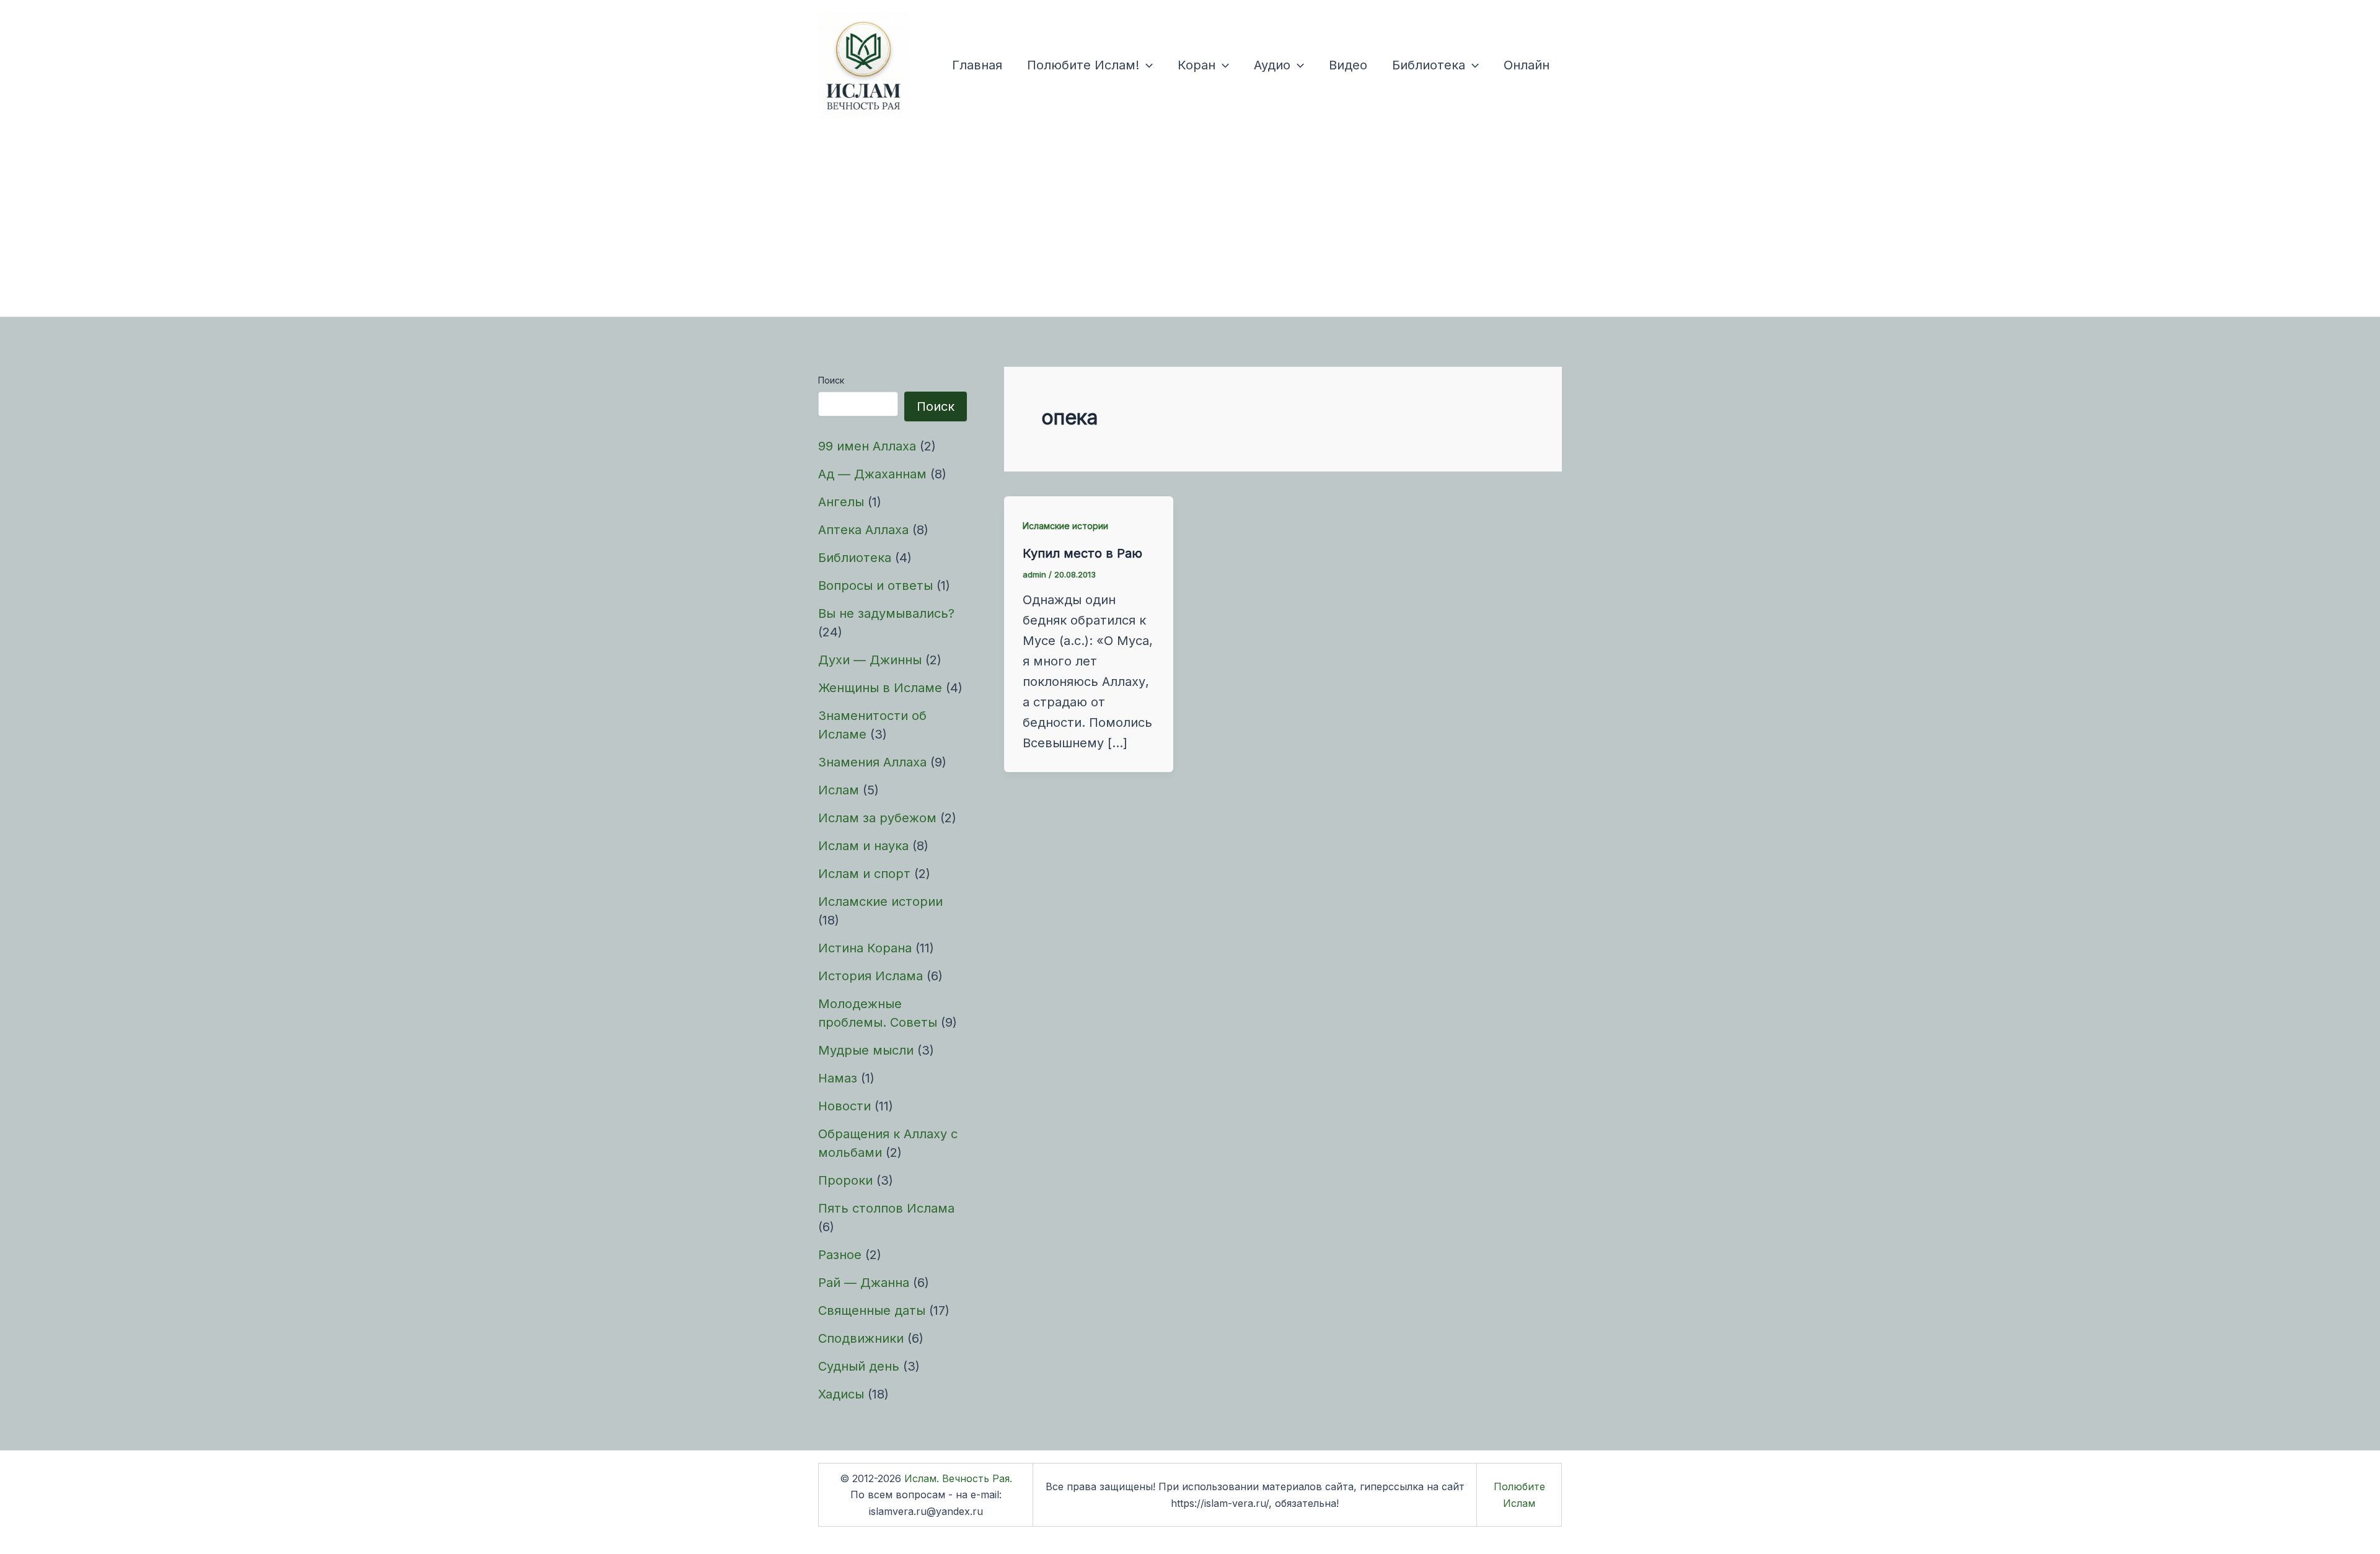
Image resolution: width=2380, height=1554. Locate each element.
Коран (1197, 65)
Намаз (838, 1078)
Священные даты (872, 1310)
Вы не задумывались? (886, 613)
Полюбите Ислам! (1083, 65)
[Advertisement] (1190, 224)
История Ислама (870, 976)
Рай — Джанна (864, 1283)
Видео (1348, 65)
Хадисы (841, 1394)
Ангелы (841, 502)
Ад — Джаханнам (872, 474)
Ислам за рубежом (877, 818)
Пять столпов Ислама (886, 1208)
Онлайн (1527, 65)
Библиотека (1429, 65)
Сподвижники (861, 1338)
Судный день (859, 1366)
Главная (977, 65)
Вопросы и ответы (875, 586)
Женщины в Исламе (880, 688)
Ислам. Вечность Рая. (958, 1478)
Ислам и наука (863, 846)
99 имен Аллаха (867, 446)
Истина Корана (865, 948)
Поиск (831, 380)
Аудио (1272, 65)
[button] (1146, 65)
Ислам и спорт (864, 874)
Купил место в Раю (1082, 553)
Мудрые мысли (866, 1050)
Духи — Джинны (870, 660)
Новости (844, 1106)
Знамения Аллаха (872, 762)
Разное (840, 1255)
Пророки (845, 1180)
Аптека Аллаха (863, 530)
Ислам (839, 790)
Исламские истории (880, 902)
